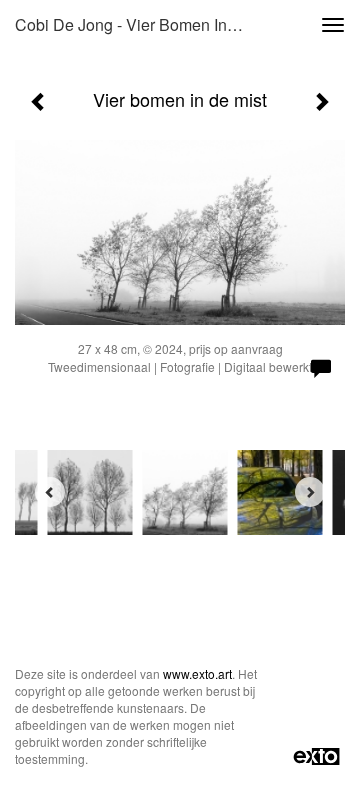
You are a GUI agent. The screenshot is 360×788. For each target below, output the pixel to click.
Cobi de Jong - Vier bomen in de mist (138, 24)
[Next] (310, 492)
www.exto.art (197, 673)
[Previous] (50, 492)
